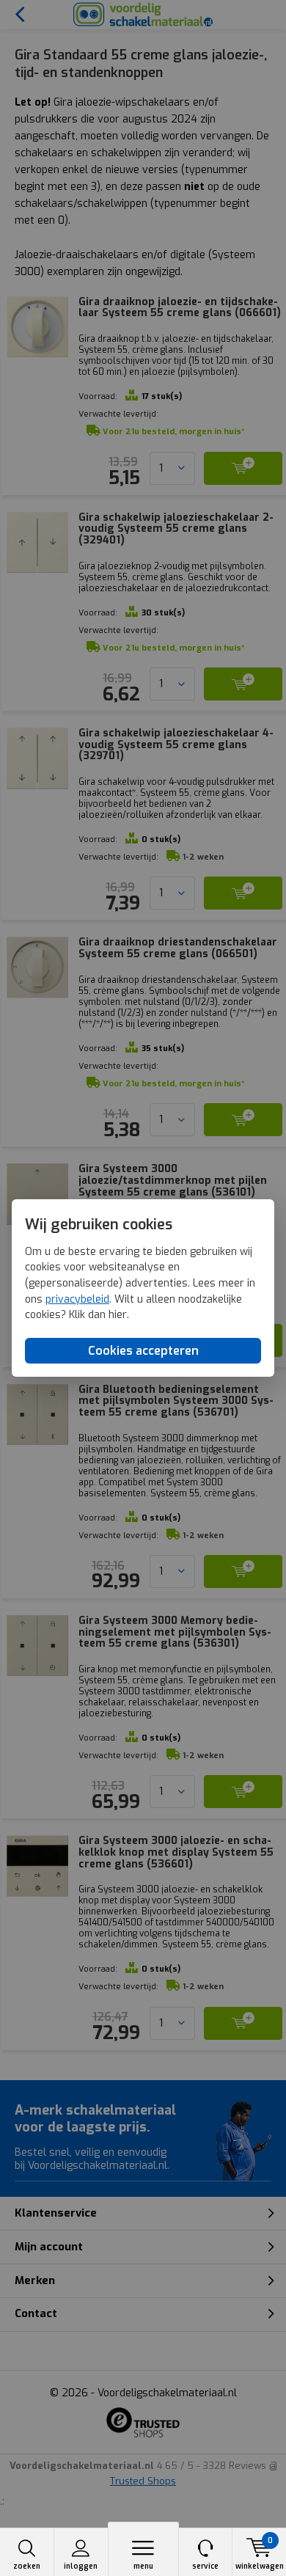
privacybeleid (77, 1299)
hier (118, 1315)
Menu (143, 2566)
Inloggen (81, 2566)
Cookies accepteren (143, 1351)
